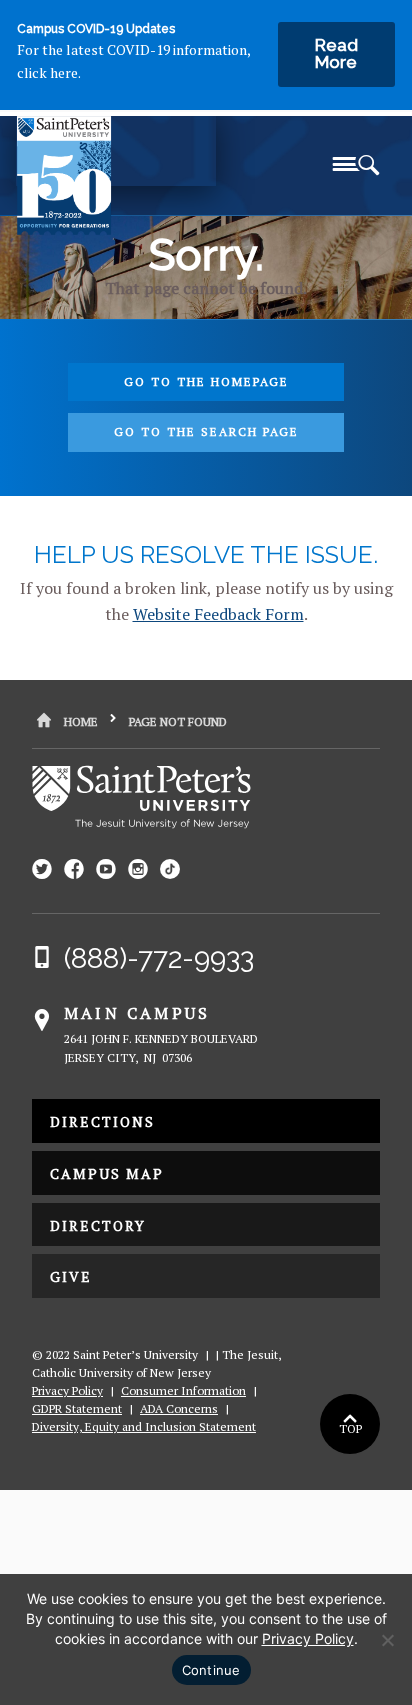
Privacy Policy (67, 1390)
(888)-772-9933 (159, 958)
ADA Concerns (179, 1408)
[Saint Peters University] (118, 161)
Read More (336, 53)
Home (81, 721)
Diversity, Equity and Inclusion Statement (144, 1426)
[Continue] (387, 1640)
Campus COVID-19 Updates (96, 29)
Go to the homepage (206, 381)
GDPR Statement (77, 1408)
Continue (211, 1670)
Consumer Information (183, 1390)
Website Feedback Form (218, 614)
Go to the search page (206, 431)
